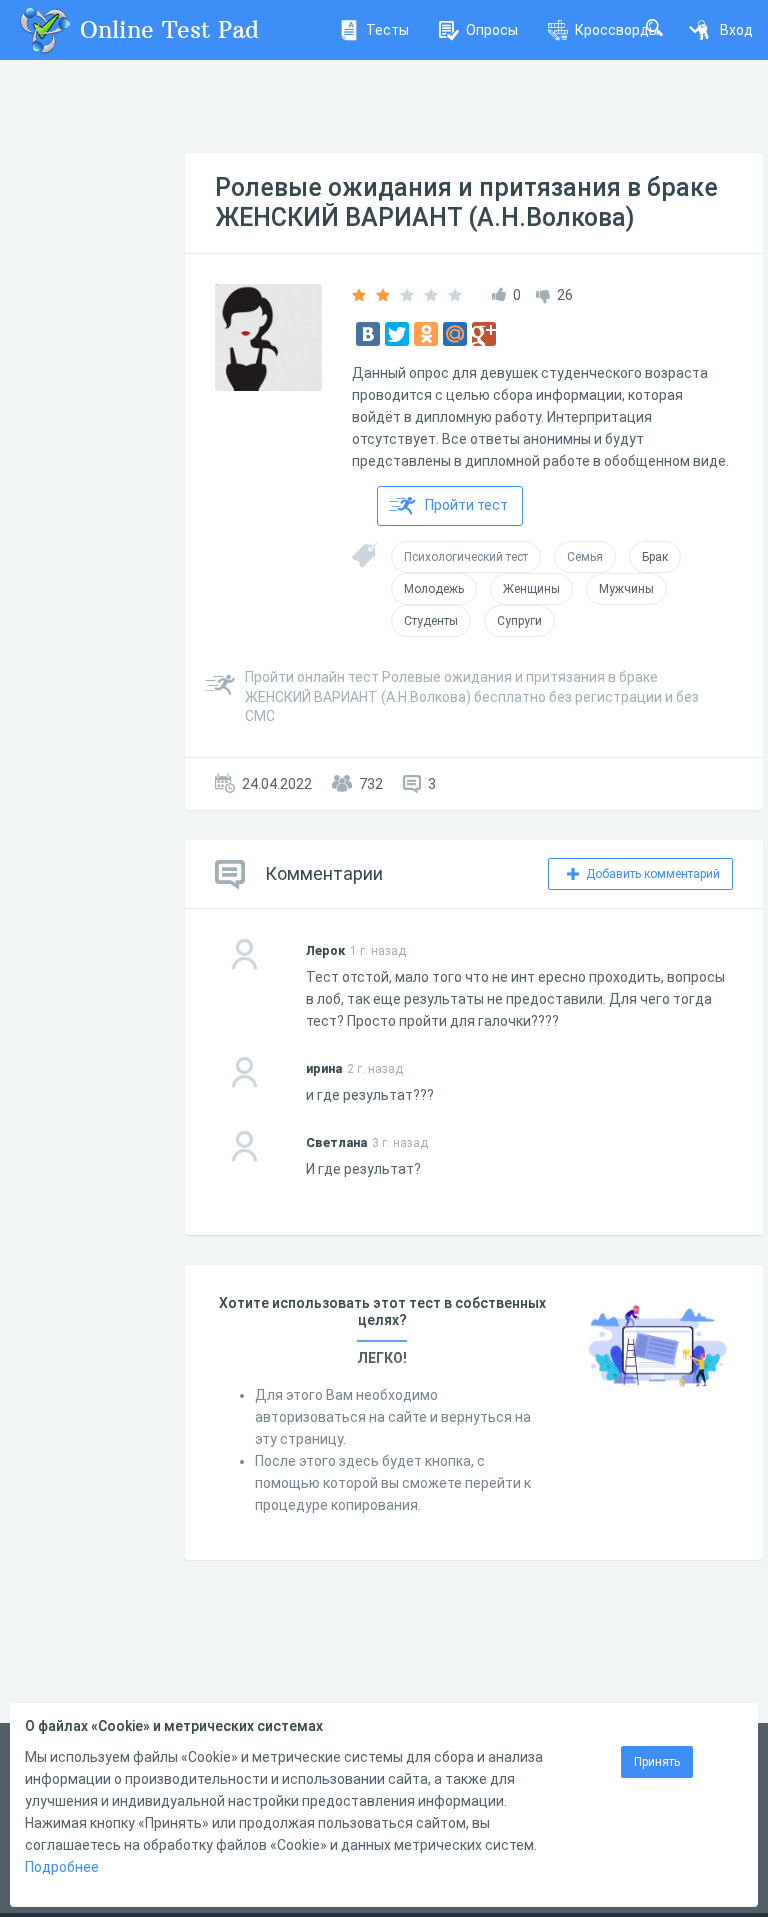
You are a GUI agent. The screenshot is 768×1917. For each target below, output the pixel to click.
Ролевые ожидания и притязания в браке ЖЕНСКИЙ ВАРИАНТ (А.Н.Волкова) (466, 202)
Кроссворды (617, 30)
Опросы (492, 30)
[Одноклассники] (426, 334)
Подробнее (62, 1867)
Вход (736, 30)
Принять (657, 1762)
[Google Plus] (484, 334)
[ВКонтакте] (368, 334)
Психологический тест (466, 557)
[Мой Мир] (455, 334)
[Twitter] (397, 334)
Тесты (387, 30)
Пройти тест (466, 505)
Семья (585, 557)
